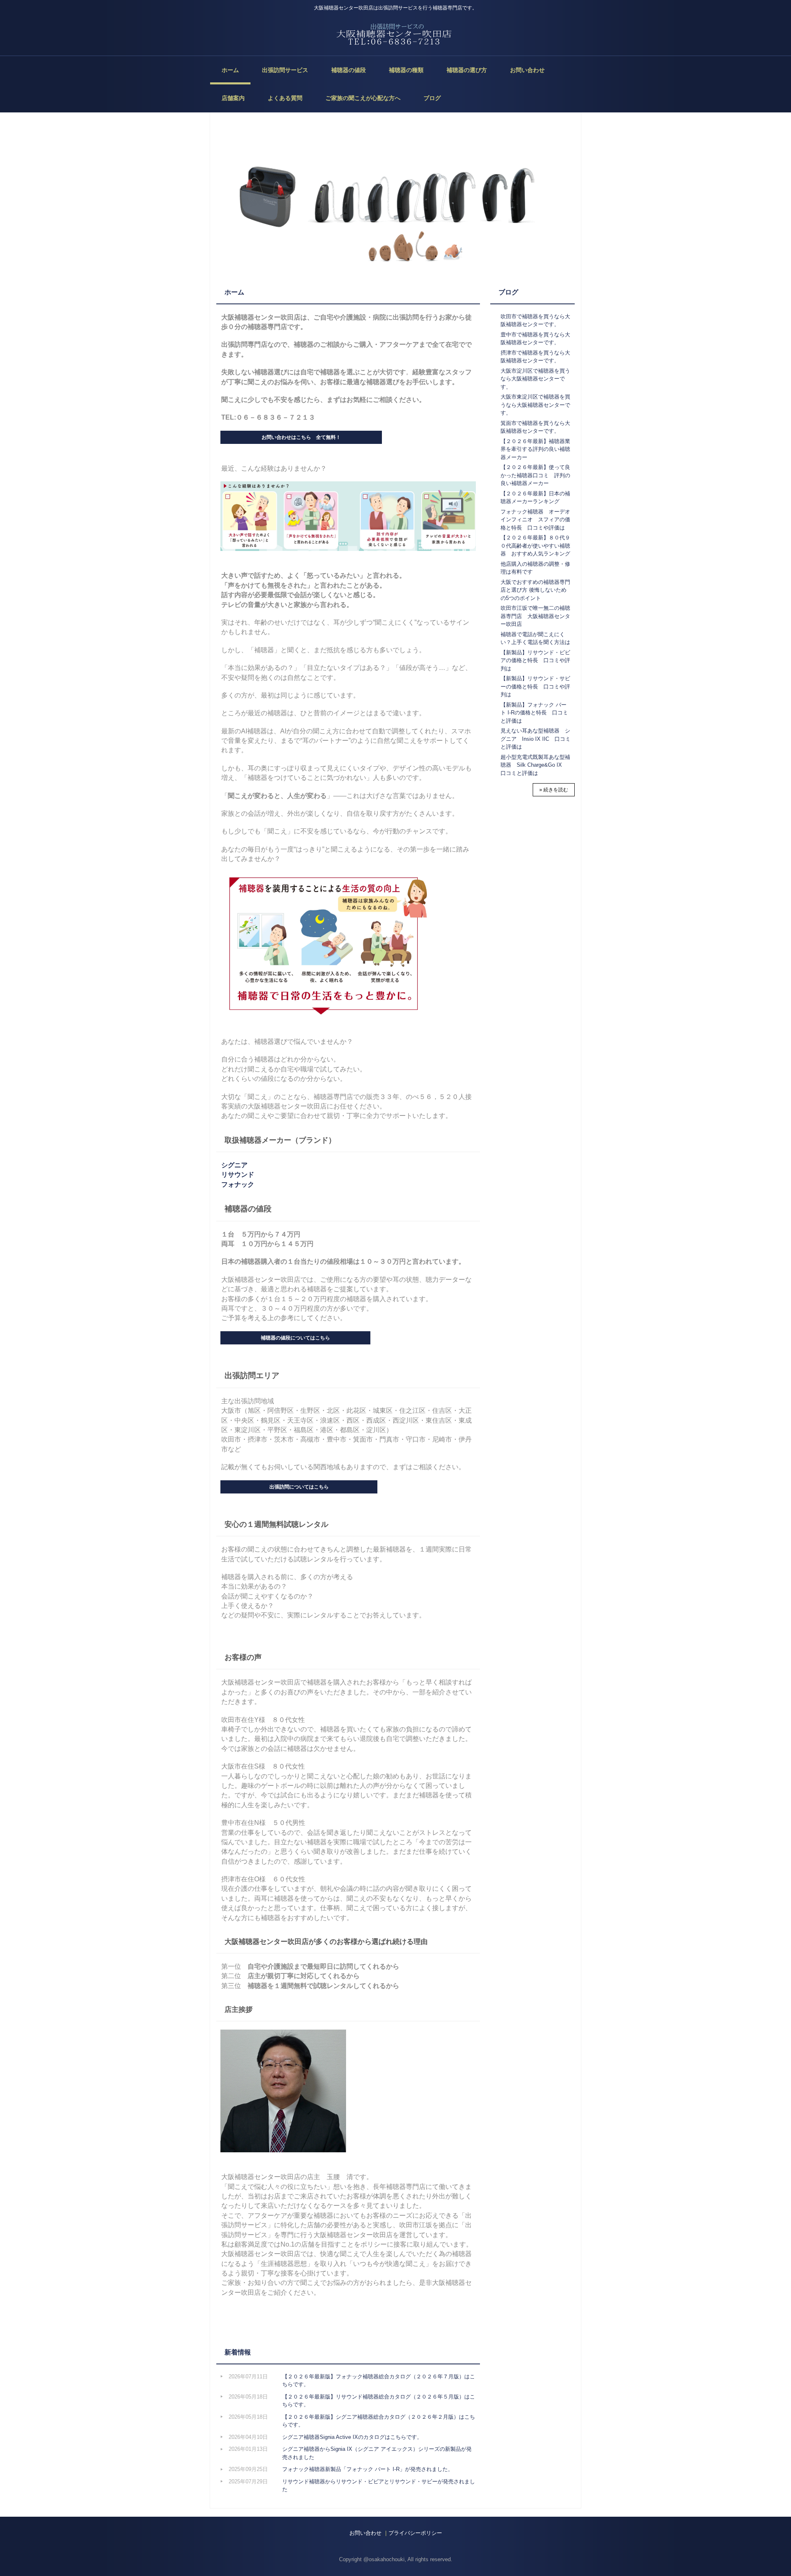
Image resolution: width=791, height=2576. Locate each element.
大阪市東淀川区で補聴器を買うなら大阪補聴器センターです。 (535, 405)
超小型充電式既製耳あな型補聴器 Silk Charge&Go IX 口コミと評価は (535, 765)
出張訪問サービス (285, 70)
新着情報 (238, 2352)
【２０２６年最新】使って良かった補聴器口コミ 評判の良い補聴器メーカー (535, 475)
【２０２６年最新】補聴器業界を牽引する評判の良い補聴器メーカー (535, 449)
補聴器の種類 (406, 70)
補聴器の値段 (349, 70)
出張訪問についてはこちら (299, 1487)
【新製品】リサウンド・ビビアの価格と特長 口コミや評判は (535, 660)
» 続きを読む (554, 790)
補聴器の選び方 (467, 70)
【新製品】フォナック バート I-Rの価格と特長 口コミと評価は (534, 713)
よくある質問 (285, 98)
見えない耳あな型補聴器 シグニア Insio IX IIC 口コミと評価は (536, 739)
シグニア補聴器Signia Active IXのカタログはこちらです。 (352, 2437)
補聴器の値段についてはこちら (295, 1338)
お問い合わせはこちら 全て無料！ (301, 437)
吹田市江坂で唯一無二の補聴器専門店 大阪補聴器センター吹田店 (535, 616)
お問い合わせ (527, 70)
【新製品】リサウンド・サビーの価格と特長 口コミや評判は (535, 686)
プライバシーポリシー (415, 2533)
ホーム (230, 70)
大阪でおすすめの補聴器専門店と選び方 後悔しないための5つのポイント (535, 590)
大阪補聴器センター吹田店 (395, 34)
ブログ (432, 98)
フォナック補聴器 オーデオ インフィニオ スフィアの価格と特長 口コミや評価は (538, 520)
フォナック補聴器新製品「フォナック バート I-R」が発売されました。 (368, 2469)
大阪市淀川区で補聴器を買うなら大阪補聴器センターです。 (535, 379)
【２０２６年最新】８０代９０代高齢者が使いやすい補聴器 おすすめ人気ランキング (535, 546)
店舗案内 (233, 98)
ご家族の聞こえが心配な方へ (363, 98)
